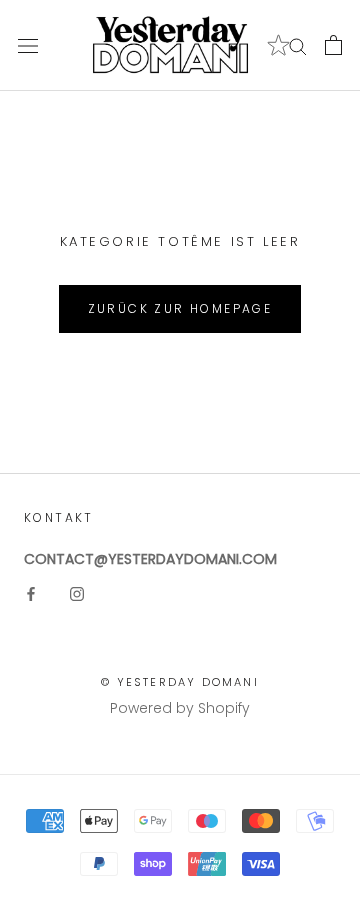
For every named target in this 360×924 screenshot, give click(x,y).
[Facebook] (31, 593)
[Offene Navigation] (28, 45)
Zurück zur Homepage (180, 308)
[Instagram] (77, 593)
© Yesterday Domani (180, 682)
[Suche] (298, 45)
